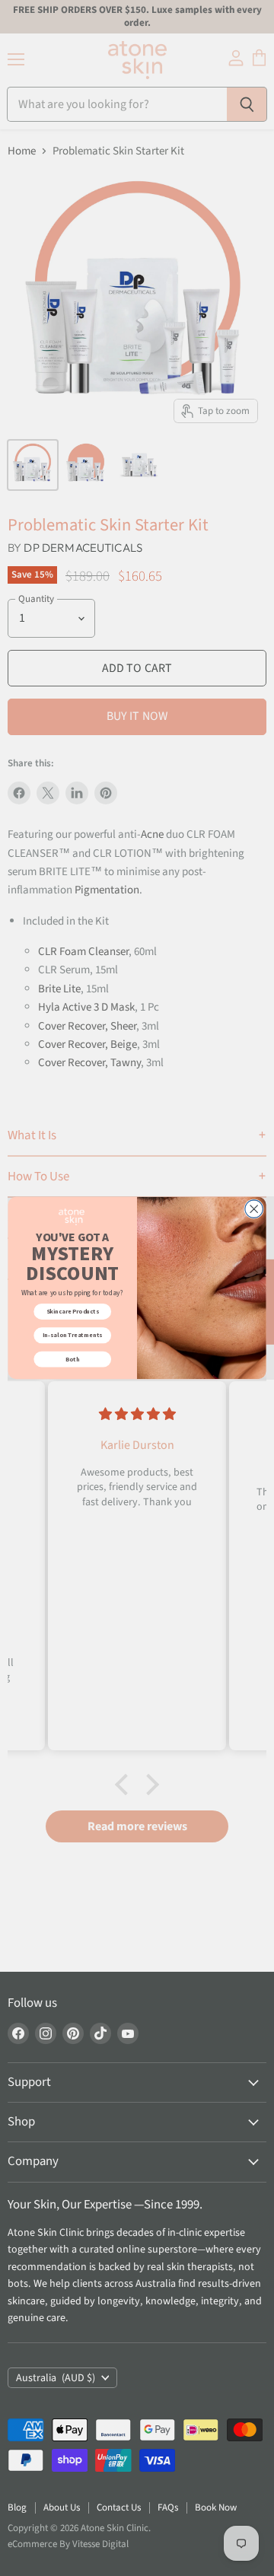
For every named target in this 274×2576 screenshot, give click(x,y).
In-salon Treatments (73, 1335)
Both (73, 1359)
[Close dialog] (254, 1209)
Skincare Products (73, 1312)
